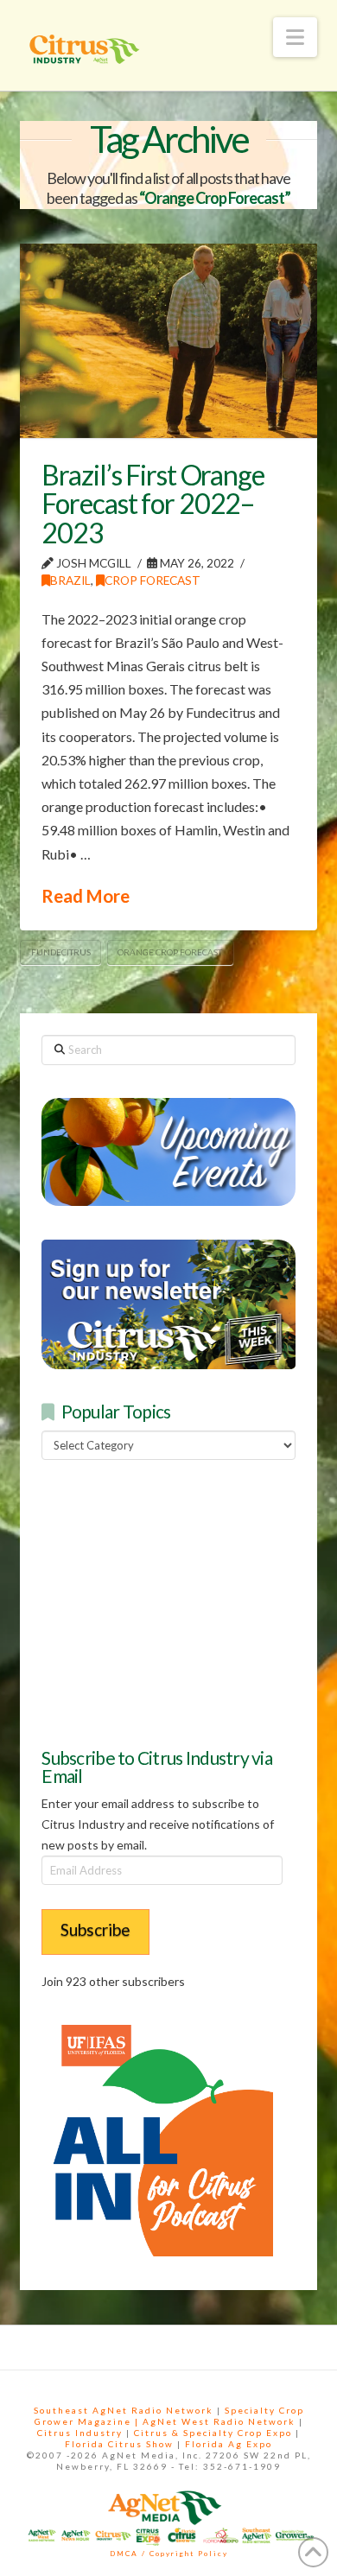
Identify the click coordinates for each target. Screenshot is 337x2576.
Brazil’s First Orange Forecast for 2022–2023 (153, 504)
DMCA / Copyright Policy (169, 2554)
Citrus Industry (80, 2433)
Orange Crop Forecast (170, 952)
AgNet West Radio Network (219, 2421)
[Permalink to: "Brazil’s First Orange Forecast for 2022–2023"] (168, 341)
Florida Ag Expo (229, 2444)
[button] (295, 37)
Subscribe (95, 1929)
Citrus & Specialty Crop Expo (213, 2433)
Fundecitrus (61, 952)
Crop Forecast (153, 580)
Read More (86, 896)
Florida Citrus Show (119, 2444)
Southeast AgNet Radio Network (124, 2410)
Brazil (70, 580)
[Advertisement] (171, 1602)
